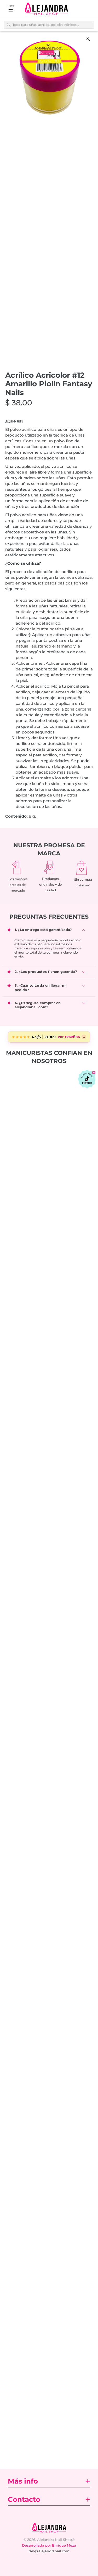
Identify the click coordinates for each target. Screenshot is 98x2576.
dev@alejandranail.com (49, 2551)
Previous (10, 77)
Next (88, 77)
